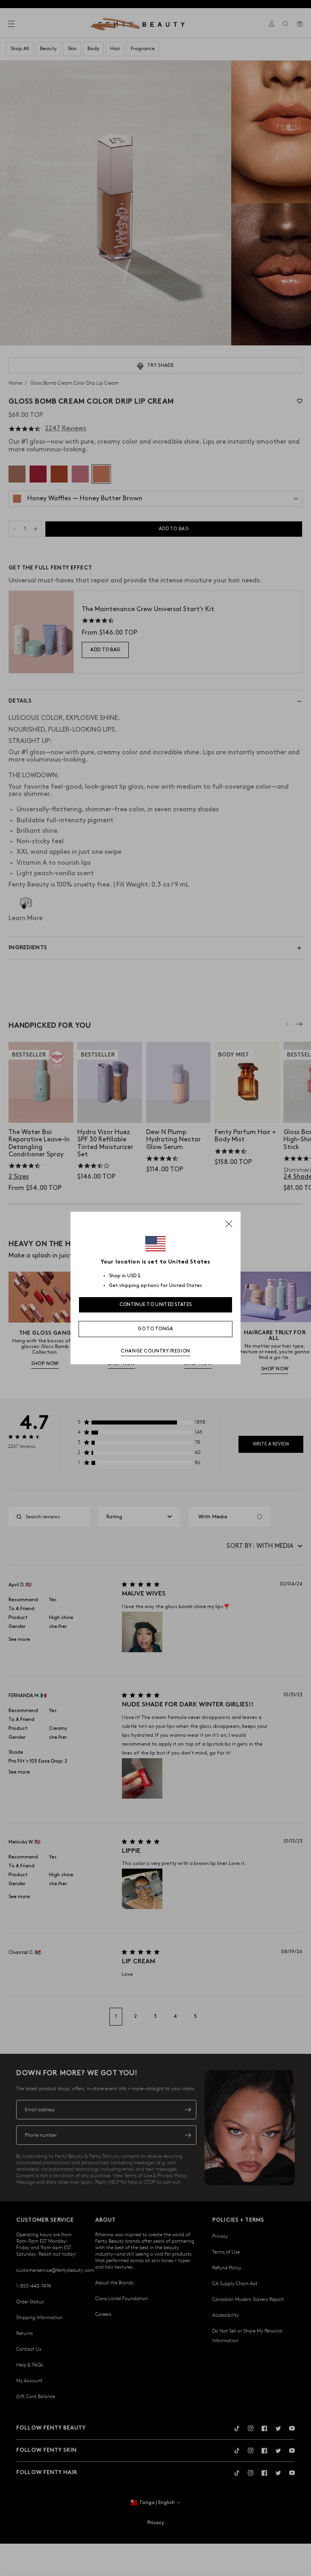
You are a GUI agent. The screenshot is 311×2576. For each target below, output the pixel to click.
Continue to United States (156, 1305)
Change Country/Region (155, 1351)
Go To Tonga (155, 1329)
